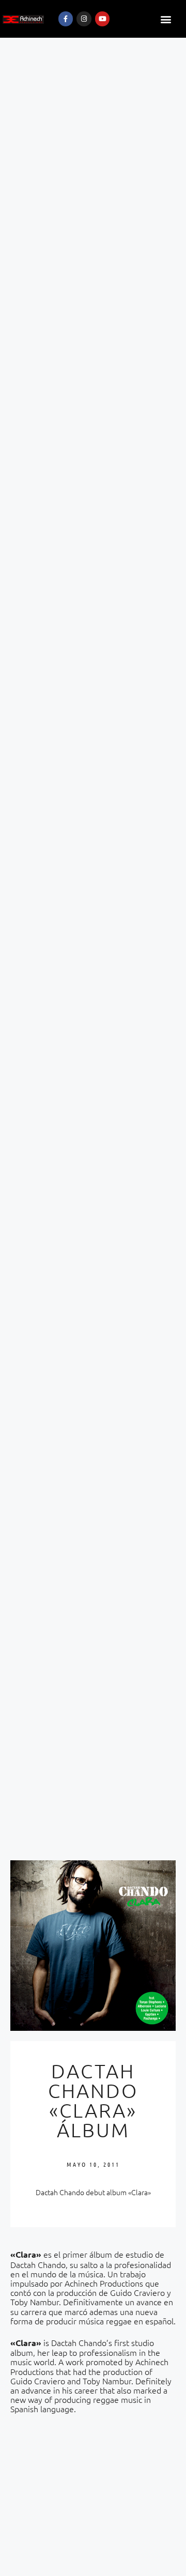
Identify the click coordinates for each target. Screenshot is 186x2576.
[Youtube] (103, 19)
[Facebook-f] (66, 19)
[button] (166, 19)
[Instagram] (84, 19)
